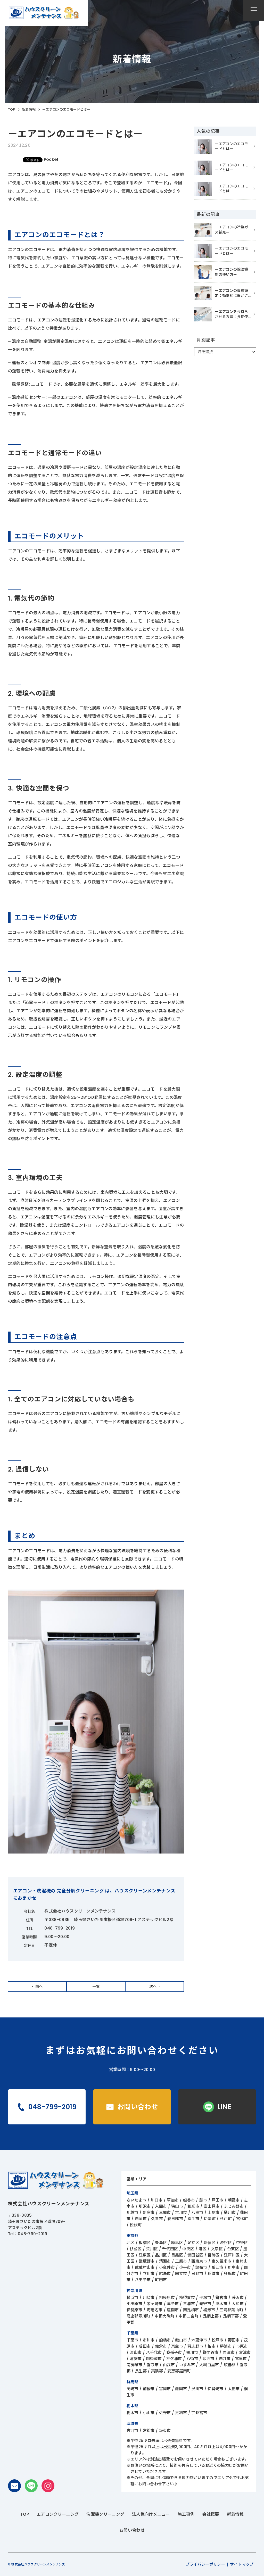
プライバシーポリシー (205, 2564)
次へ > (155, 1987)
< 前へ (37, 1987)
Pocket (51, 160)
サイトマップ (242, 2564)
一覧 (96, 1987)
